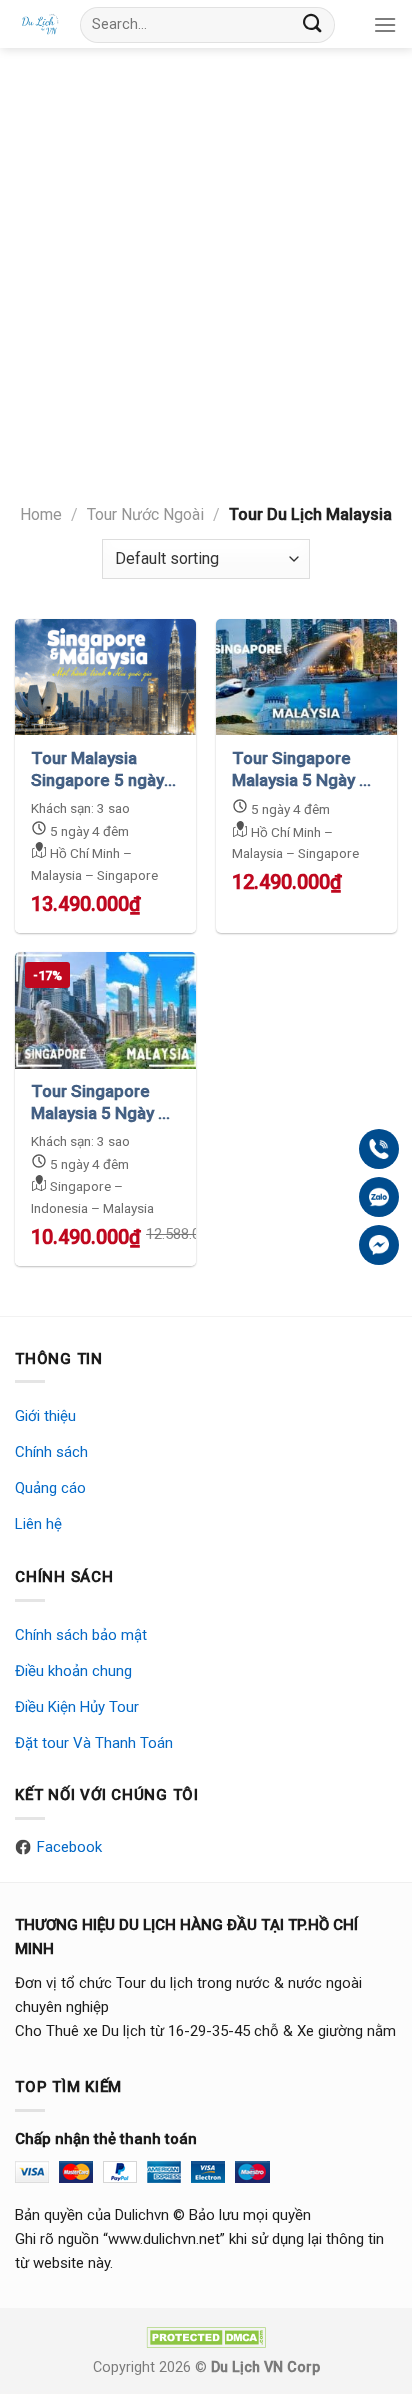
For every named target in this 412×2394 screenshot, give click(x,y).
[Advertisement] (206, 264)
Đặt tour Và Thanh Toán (94, 1743)
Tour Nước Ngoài (145, 514)
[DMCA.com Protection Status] (206, 2336)
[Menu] (385, 24)
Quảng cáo (50, 1488)
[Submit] (313, 24)
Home (41, 514)
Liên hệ (38, 1524)
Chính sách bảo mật (81, 1635)
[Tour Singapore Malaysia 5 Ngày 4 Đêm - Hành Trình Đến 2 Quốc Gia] (306, 677)
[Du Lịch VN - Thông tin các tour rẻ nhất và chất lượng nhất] (40, 23)
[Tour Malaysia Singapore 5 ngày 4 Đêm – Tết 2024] (105, 677)
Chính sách (51, 1452)
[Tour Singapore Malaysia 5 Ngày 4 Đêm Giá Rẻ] (105, 1010)
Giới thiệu (45, 1416)
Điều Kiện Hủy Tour (77, 1707)
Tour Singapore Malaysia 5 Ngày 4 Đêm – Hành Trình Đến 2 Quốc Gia (300, 769)
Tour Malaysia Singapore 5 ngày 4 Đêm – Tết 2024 (104, 769)
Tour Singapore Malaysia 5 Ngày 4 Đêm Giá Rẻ (99, 1102)
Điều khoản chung (73, 1671)
